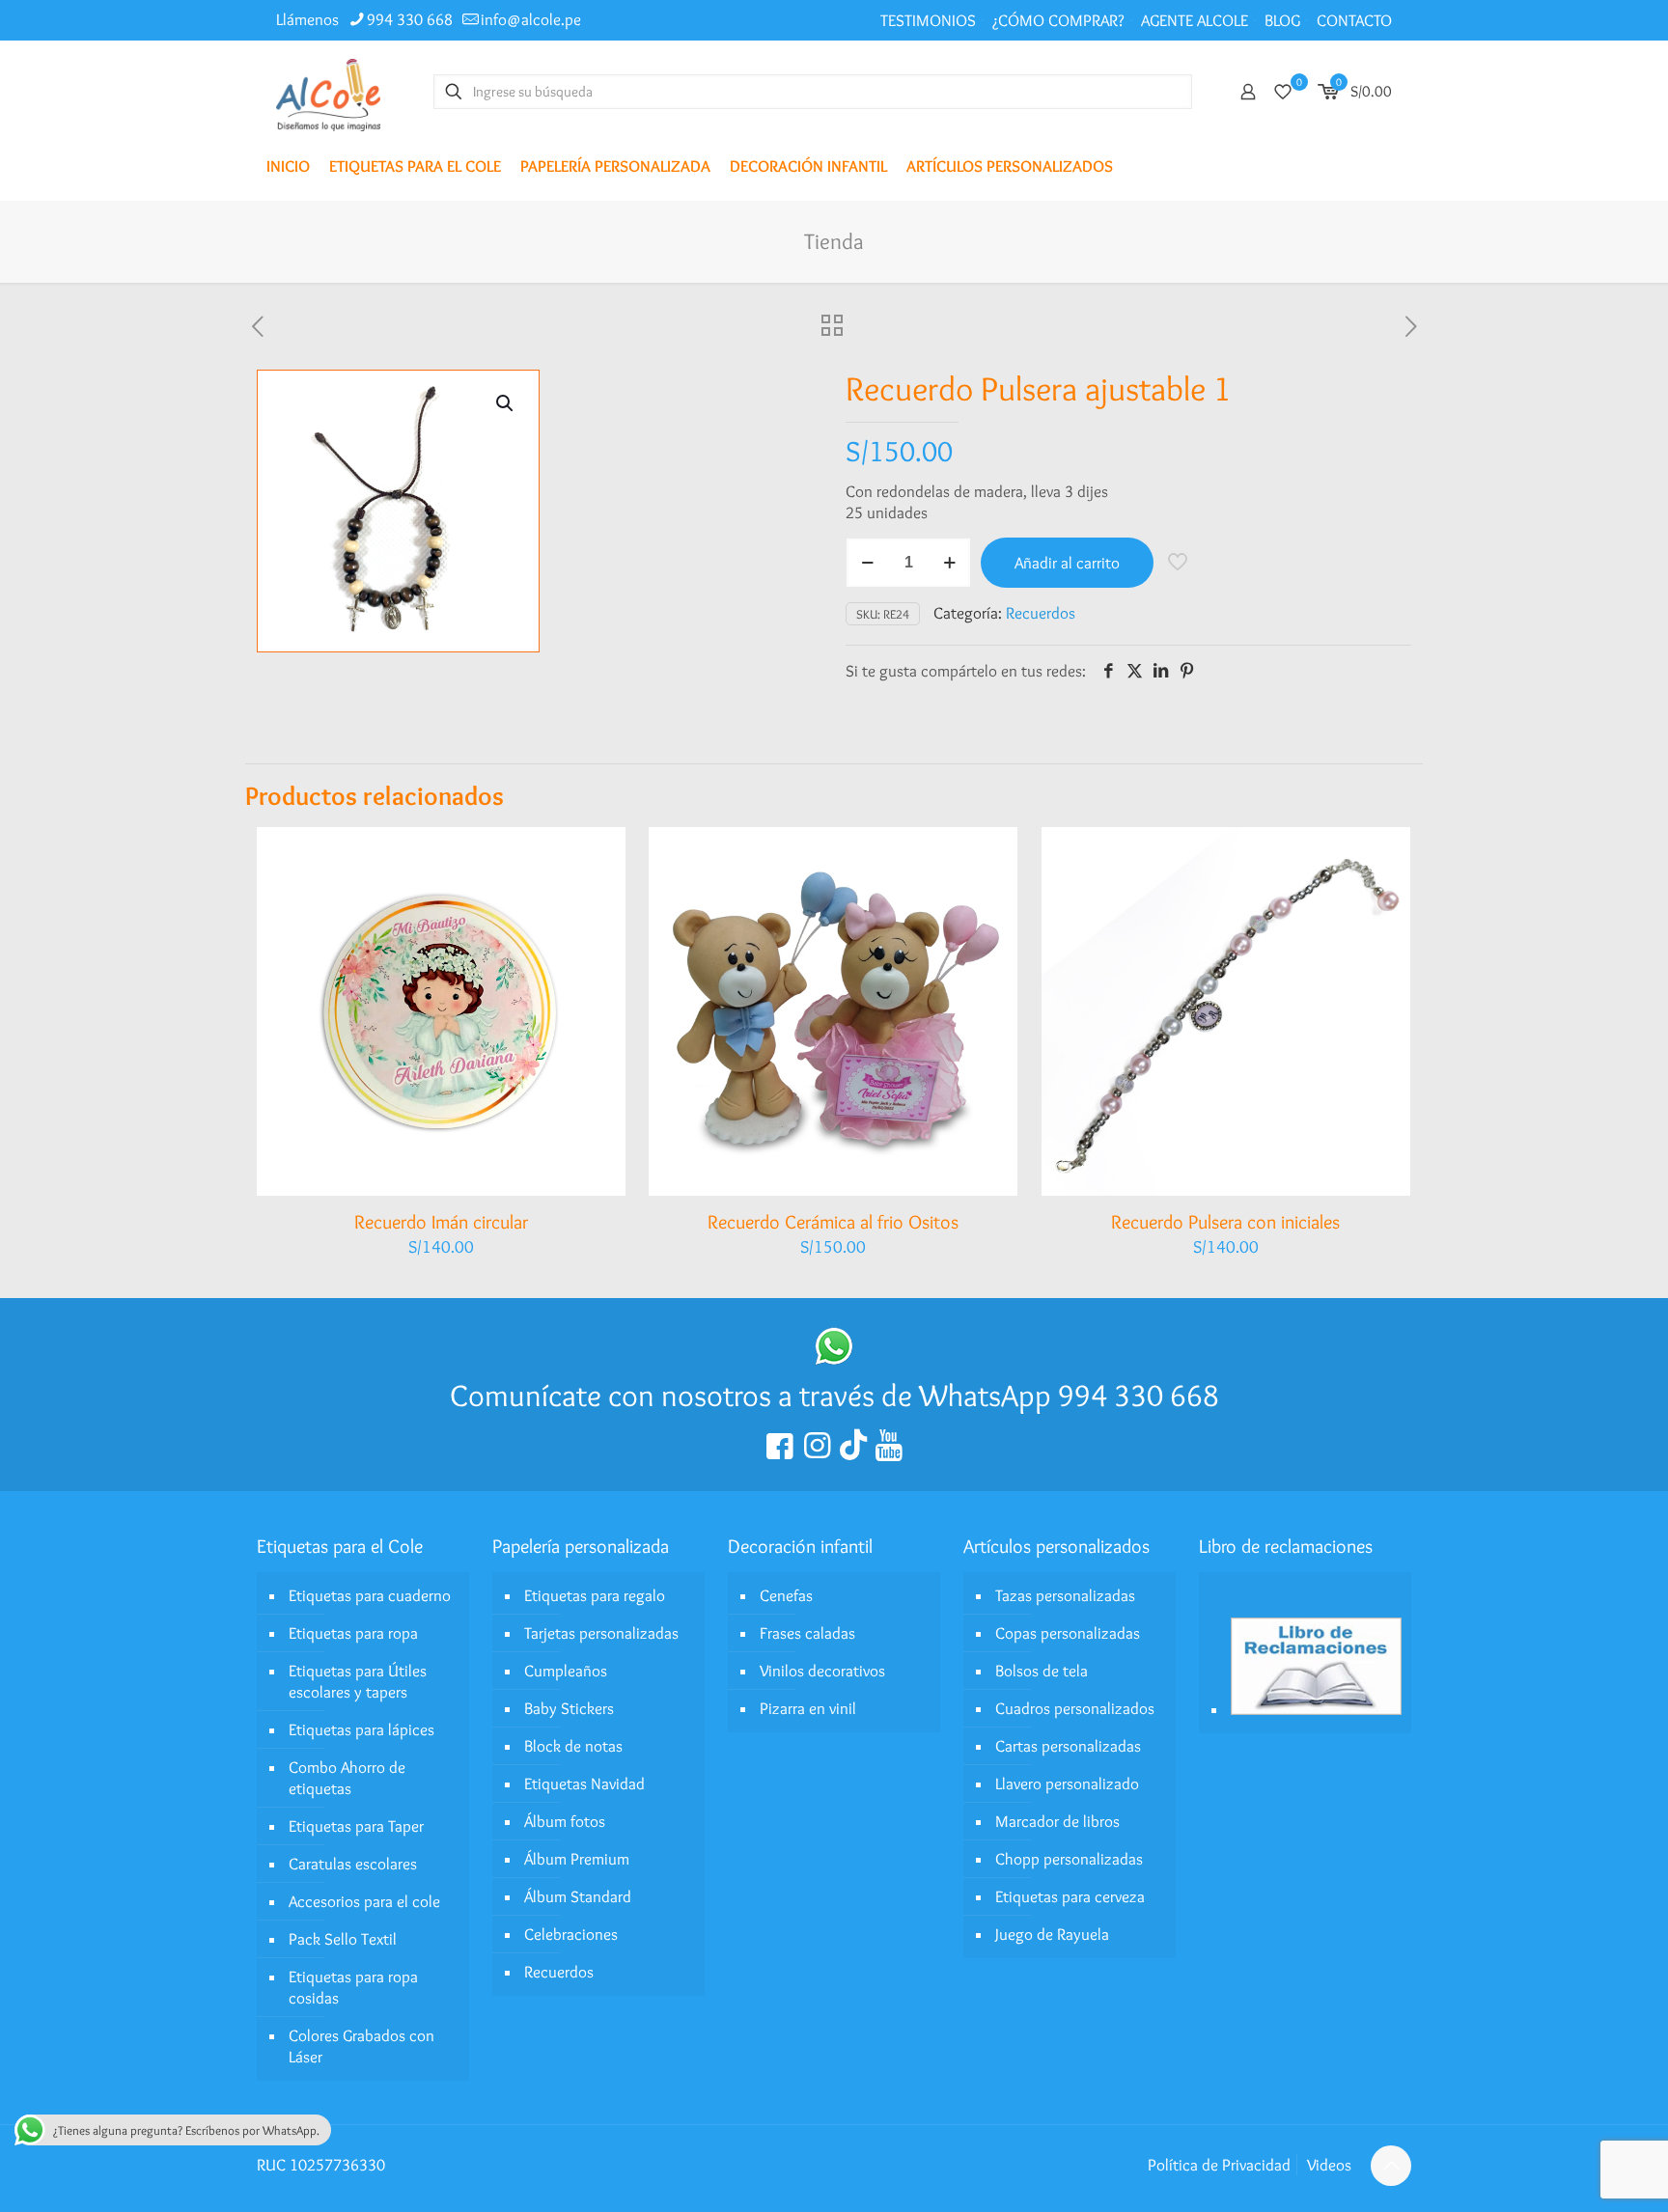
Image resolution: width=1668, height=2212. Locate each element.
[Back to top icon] (1391, 2166)
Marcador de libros (1057, 1821)
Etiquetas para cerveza (1070, 1896)
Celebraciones (571, 1934)
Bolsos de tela (1042, 1671)
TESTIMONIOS (928, 20)
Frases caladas (807, 1633)
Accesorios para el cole (364, 1901)
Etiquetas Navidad (584, 1783)
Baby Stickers (569, 1708)
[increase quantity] (949, 563)
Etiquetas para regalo (595, 1595)
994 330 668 (410, 19)
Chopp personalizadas (1069, 1859)
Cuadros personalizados (1075, 1708)
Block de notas (573, 1746)
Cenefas (786, 1595)
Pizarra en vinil (808, 1708)
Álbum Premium (577, 1859)
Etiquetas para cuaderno (370, 1595)
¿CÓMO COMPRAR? (1058, 20)
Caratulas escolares (353, 1864)
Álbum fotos (565, 1821)
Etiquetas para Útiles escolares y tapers (358, 1681)
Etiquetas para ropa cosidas (353, 1987)
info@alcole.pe (531, 19)
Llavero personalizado (1067, 1783)
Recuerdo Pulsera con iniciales (1225, 1222)
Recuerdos (1041, 613)
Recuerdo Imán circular (441, 1222)
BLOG (1282, 20)
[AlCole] (328, 91)
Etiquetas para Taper (356, 1826)
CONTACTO (1354, 20)
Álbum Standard (578, 1896)
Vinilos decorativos (822, 1671)
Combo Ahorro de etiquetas (347, 1778)
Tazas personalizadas (1065, 1595)
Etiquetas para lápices (361, 1729)
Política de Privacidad (1219, 2165)
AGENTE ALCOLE (1195, 20)
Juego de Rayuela (1052, 1934)
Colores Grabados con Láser (361, 2046)
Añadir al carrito (1067, 563)
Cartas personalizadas (1068, 1746)
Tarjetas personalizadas (601, 1633)
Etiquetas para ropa (353, 1633)
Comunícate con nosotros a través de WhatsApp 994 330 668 (834, 1395)
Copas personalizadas (1068, 1633)
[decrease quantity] (867, 563)
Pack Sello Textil (343, 1939)
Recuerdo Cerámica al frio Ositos (833, 1222)
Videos (1329, 2165)
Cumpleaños (566, 1671)
